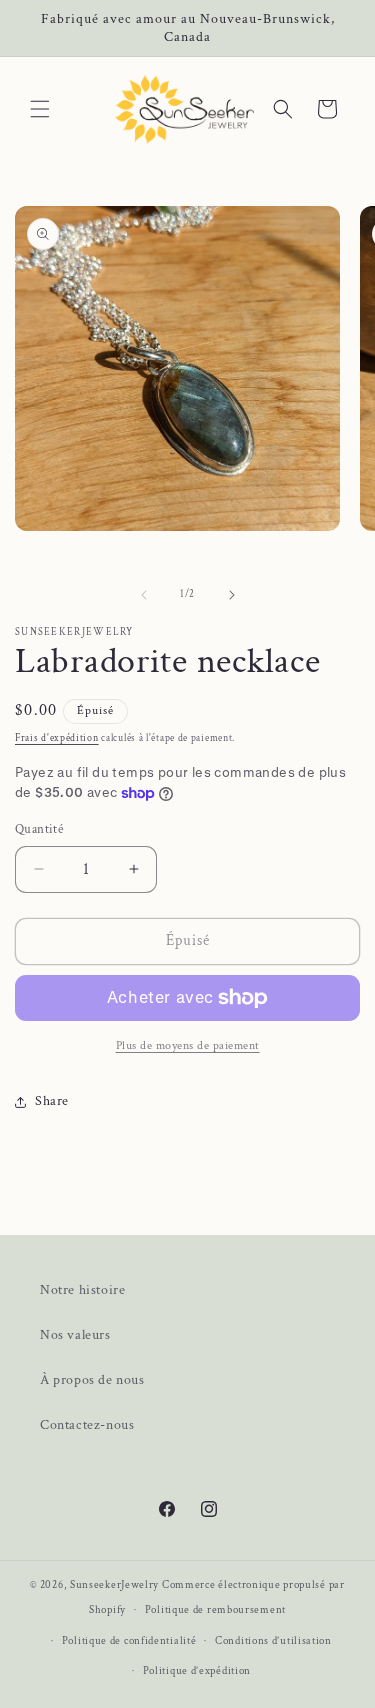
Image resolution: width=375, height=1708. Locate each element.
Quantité (39, 829)
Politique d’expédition (197, 1671)
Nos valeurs (75, 1335)
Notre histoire (82, 1290)
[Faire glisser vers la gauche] (144, 595)
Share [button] (52, 1101)
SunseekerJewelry (114, 1585)
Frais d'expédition (57, 738)
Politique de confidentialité (129, 1641)
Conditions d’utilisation (273, 1641)
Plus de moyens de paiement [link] (188, 1045)
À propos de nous (92, 1380)
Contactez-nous (87, 1425)
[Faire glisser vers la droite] (232, 595)
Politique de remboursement (215, 1610)
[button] (40, 109)
